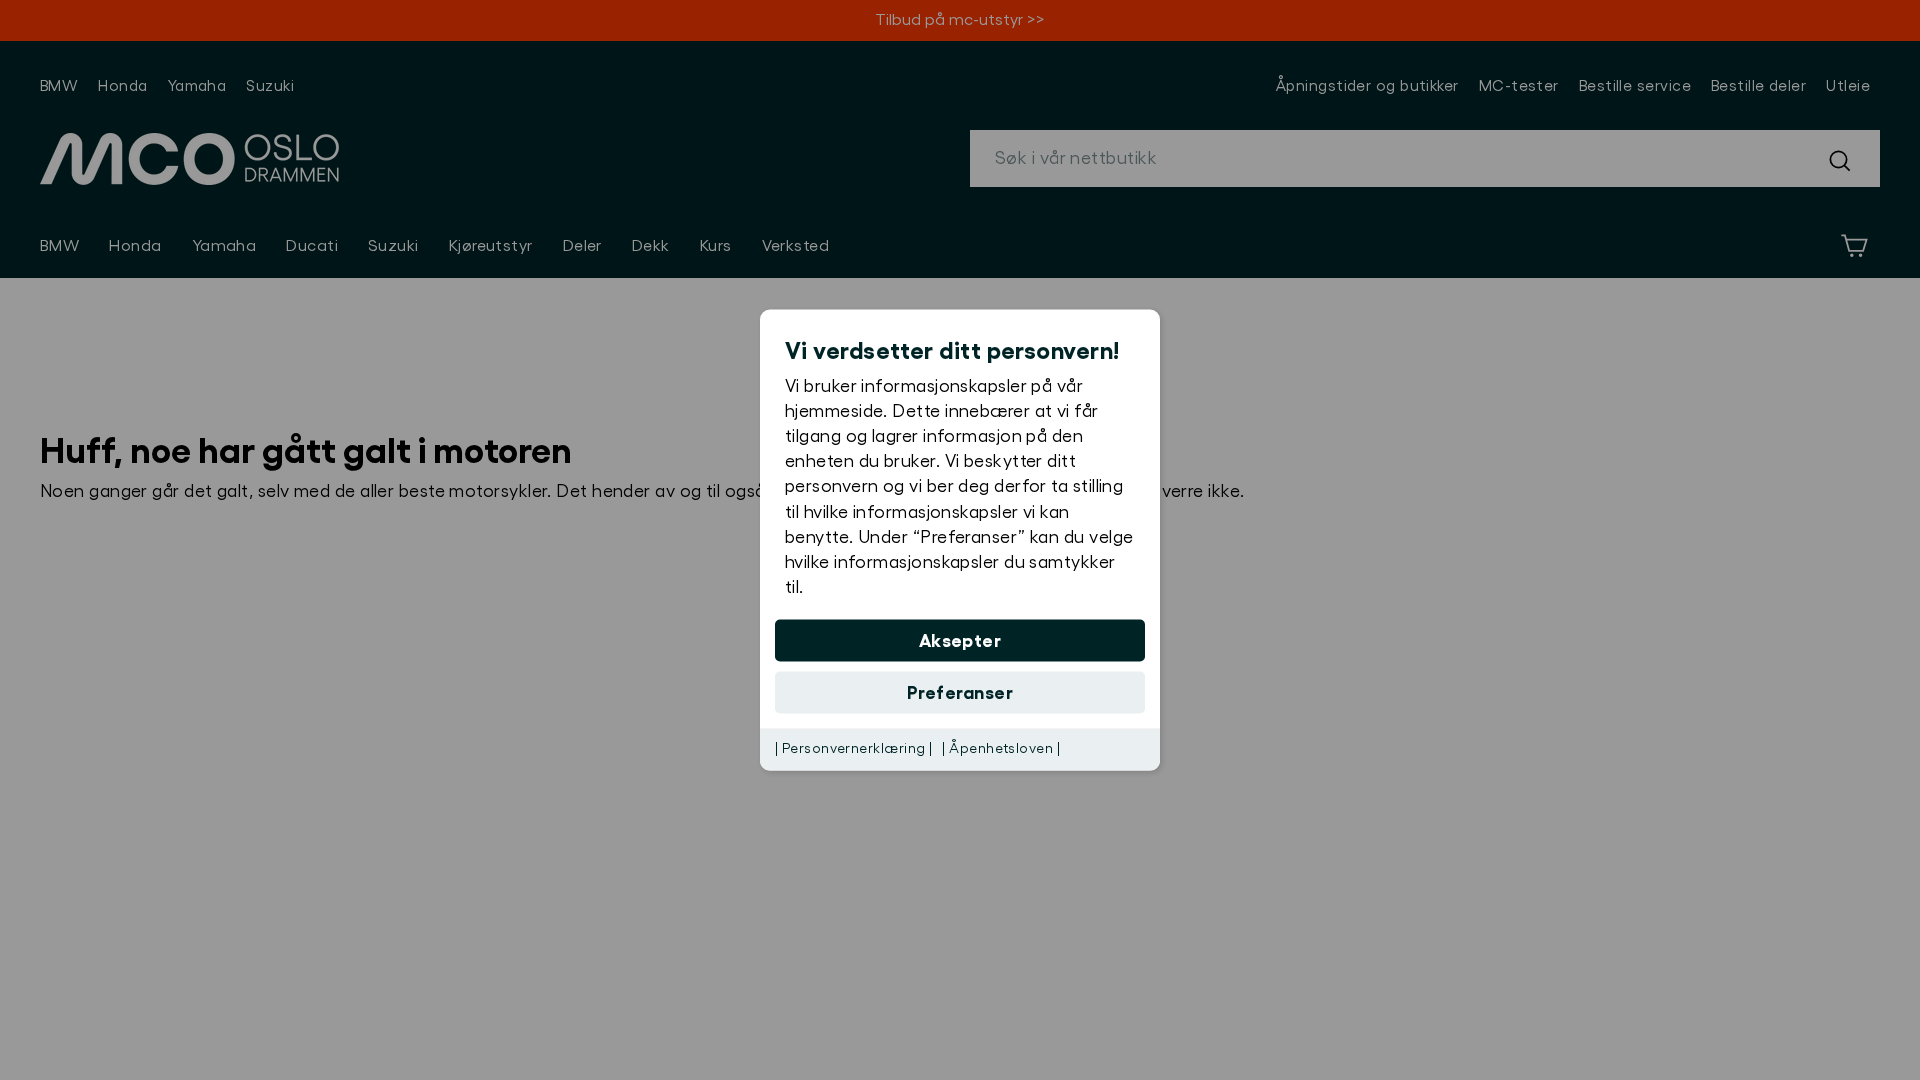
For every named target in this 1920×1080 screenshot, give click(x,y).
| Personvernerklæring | (853, 749)
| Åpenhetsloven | (1001, 749)
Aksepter (960, 641)
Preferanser (960, 693)
